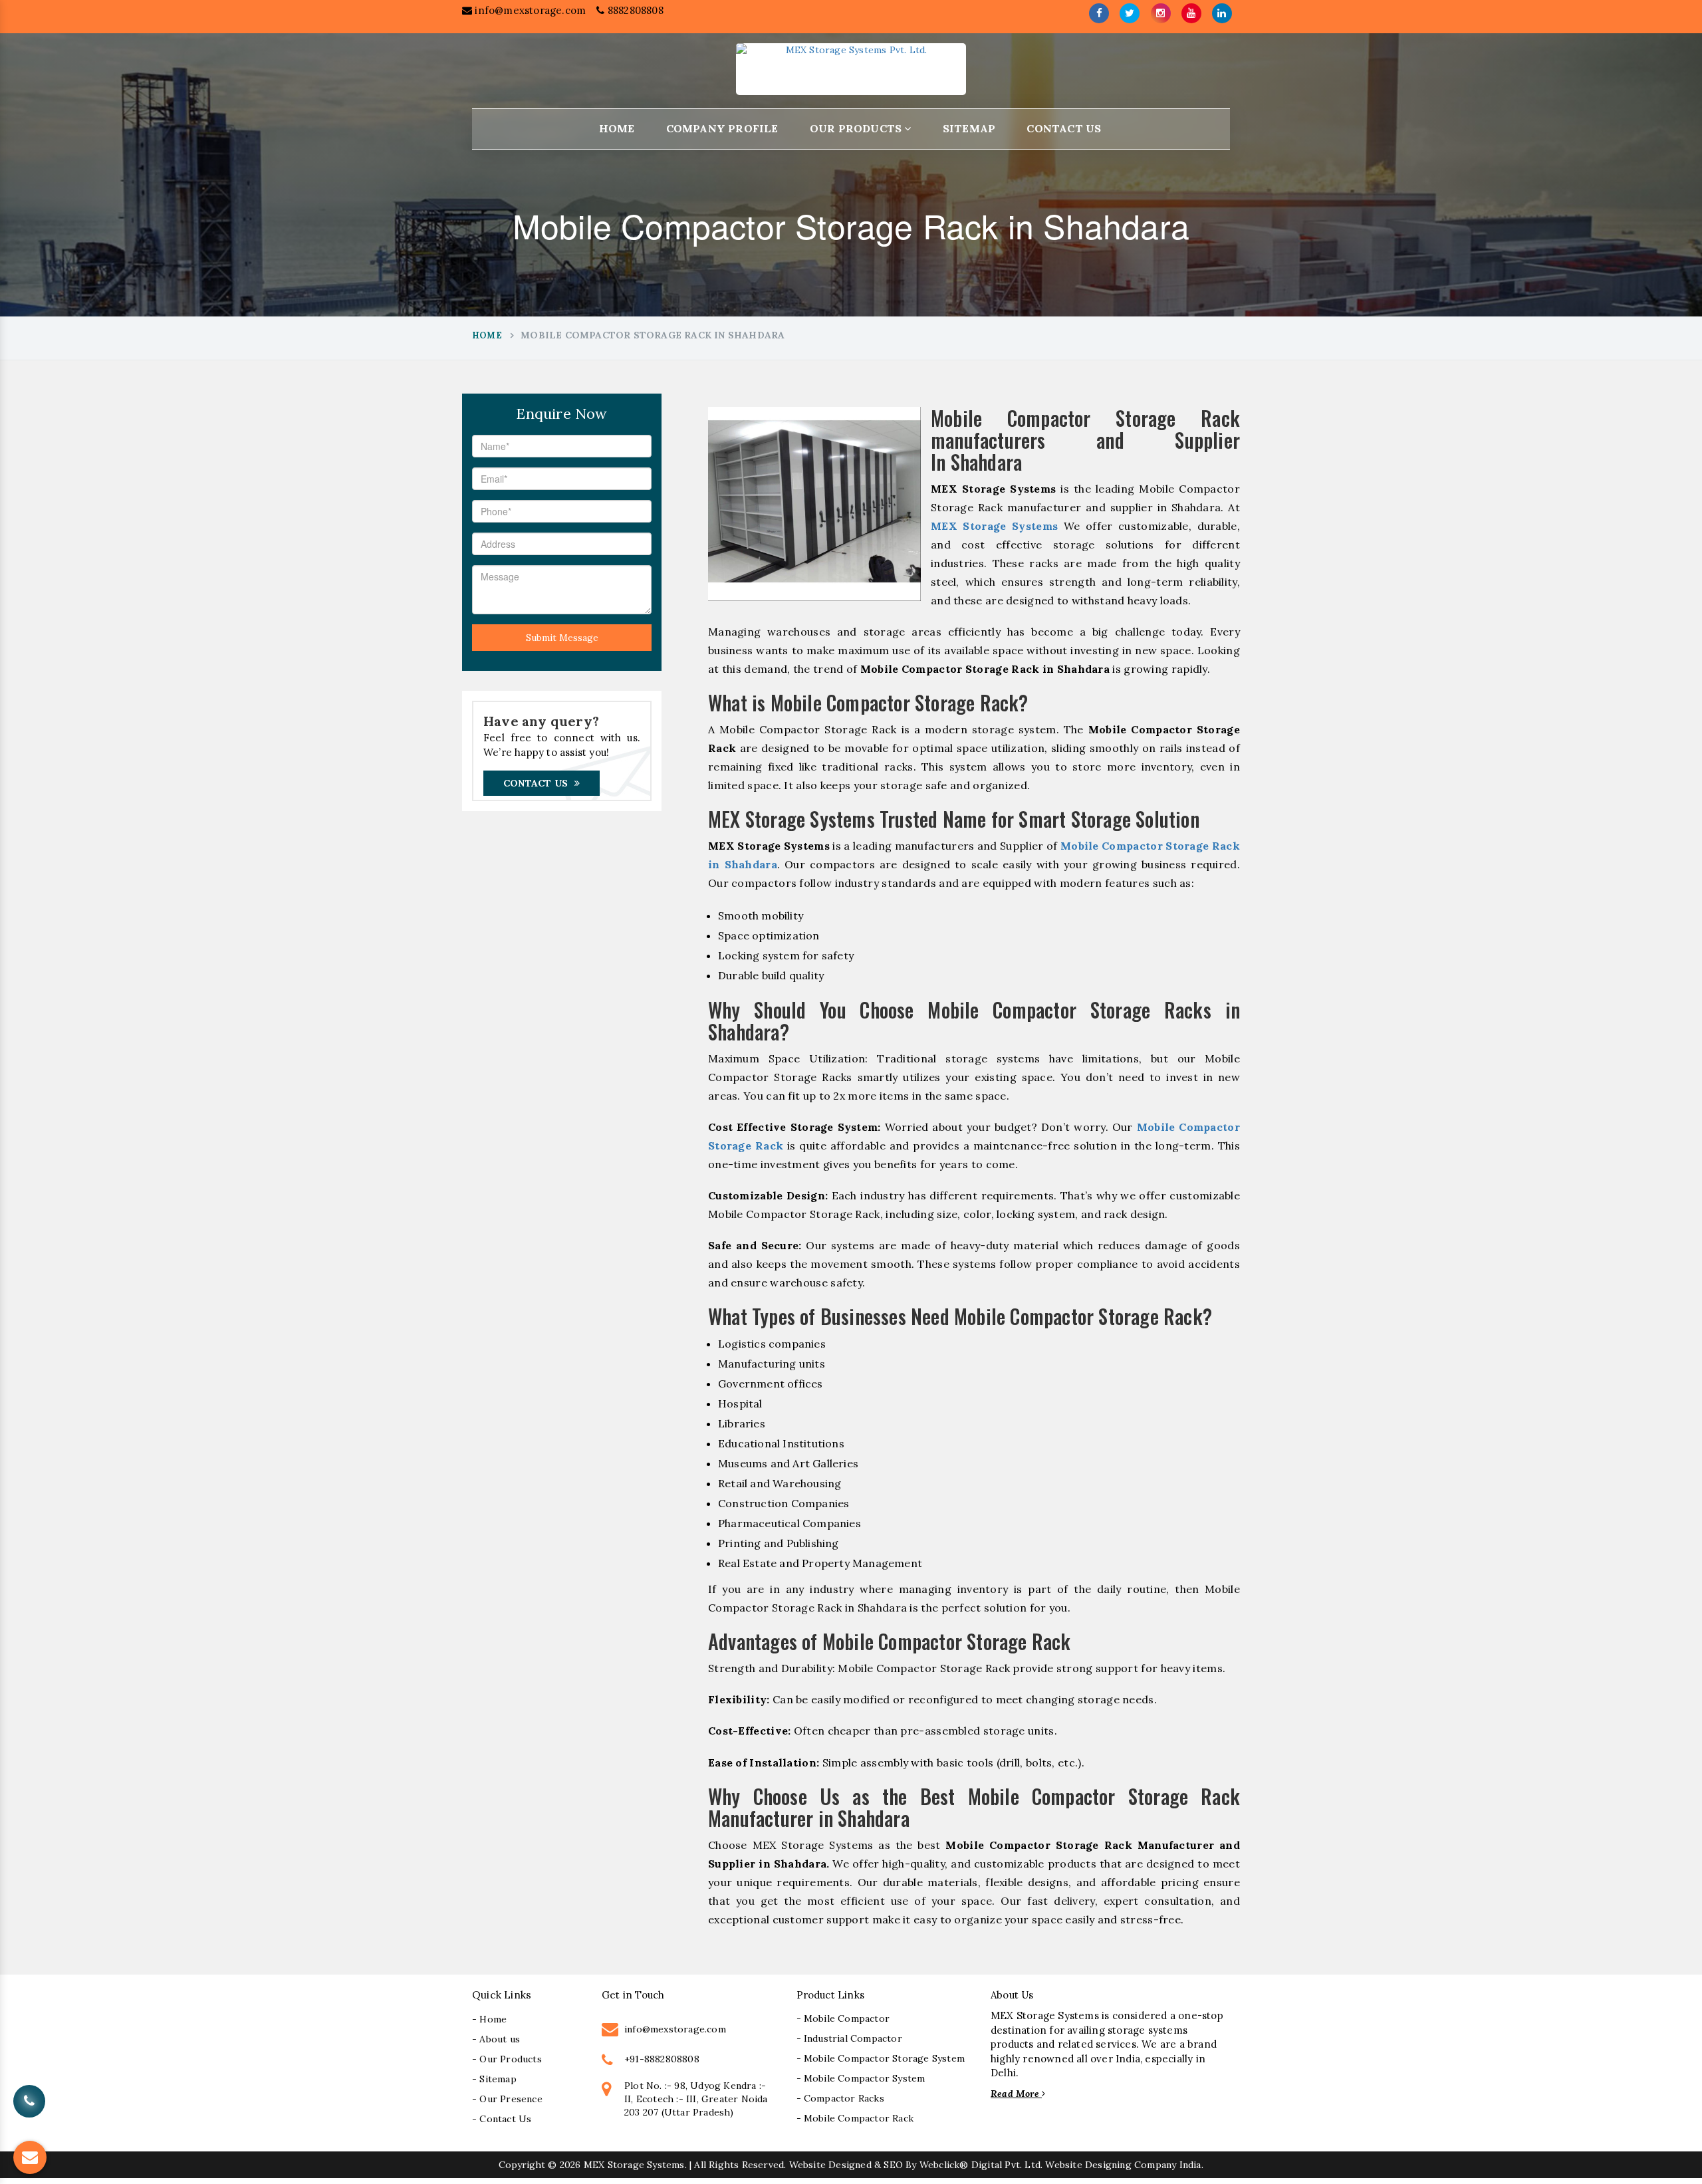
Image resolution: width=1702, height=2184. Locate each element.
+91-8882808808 (662, 2059)
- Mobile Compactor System (861, 2078)
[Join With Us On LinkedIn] (1222, 13)
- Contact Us (502, 2119)
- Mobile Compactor (843, 2018)
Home (617, 128)
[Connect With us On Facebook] (1099, 13)
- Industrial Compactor (849, 2038)
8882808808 (634, 10)
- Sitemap (494, 2079)
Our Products (857, 128)
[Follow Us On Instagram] (1161, 13)
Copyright (522, 2165)
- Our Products (507, 2059)
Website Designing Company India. (1124, 2165)
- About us (496, 2039)
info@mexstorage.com (529, 10)
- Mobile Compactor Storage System (881, 2058)
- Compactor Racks (840, 2098)
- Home (489, 2019)
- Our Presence (507, 2099)
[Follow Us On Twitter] (1130, 13)
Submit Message (562, 638)
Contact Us (1064, 128)
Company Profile (722, 128)
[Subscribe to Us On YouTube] (1191, 13)
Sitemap (969, 128)
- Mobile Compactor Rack (855, 2118)
